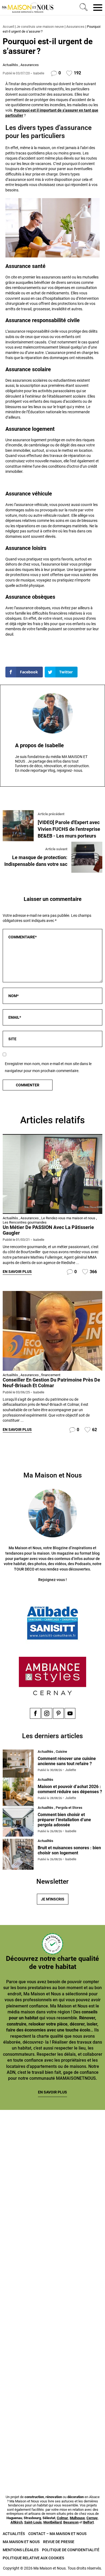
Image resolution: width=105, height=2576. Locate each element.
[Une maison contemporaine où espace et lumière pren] (52, 2204)
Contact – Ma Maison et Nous (57, 2534)
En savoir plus (17, 1272)
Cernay (92, 2518)
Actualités (10, 65)
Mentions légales (21, 2550)
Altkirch (17, 2522)
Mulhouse (77, 2518)
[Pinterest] (58, 1713)
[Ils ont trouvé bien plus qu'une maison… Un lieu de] (52, 2389)
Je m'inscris (53, 1899)
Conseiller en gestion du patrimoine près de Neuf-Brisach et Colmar (51, 1383)
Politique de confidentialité (71, 2550)
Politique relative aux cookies (33, 2558)
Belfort (88, 2522)
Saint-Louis (33, 2522)
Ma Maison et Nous (21, 2542)
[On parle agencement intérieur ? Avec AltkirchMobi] (52, 2327)
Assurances (75, 27)
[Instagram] (47, 1713)
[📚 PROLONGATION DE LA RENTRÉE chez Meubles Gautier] (52, 2143)
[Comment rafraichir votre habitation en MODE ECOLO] (52, 2450)
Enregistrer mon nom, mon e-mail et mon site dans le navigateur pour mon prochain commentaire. (48, 1067)
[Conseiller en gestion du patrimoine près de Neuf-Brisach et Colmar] (52, 1330)
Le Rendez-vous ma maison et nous (68, 1218)
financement (51, 1375)
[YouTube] (70, 1713)
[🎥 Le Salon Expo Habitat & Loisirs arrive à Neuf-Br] (52, 2265)
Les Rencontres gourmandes (25, 1222)
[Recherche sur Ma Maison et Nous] (83, 8)
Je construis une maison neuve (40, 27)
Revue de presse (59, 2542)
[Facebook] (35, 1713)
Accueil (8, 27)
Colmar (62, 2518)
